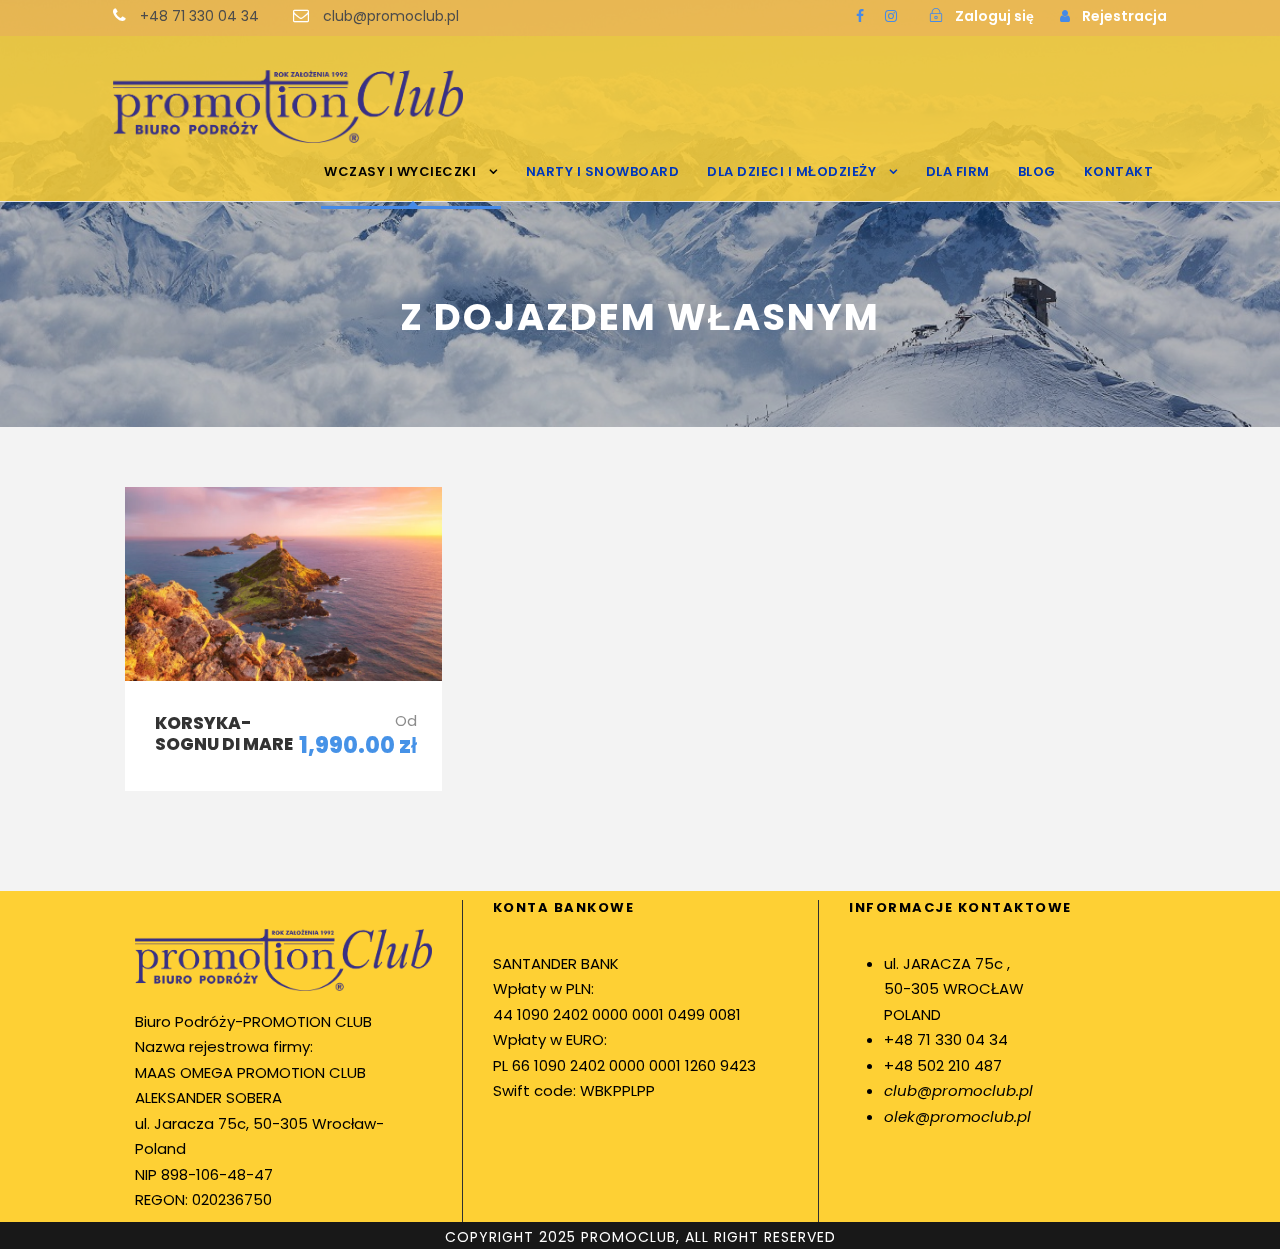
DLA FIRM (958, 171)
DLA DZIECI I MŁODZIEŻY (791, 171)
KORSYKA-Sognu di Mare (224, 733)
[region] (260, 1068)
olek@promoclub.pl (957, 1116)
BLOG (1037, 171)
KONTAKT (1119, 171)
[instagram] (891, 16)
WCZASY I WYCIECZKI (400, 171)
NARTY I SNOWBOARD (603, 171)
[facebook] (860, 16)
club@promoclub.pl (958, 1090)
